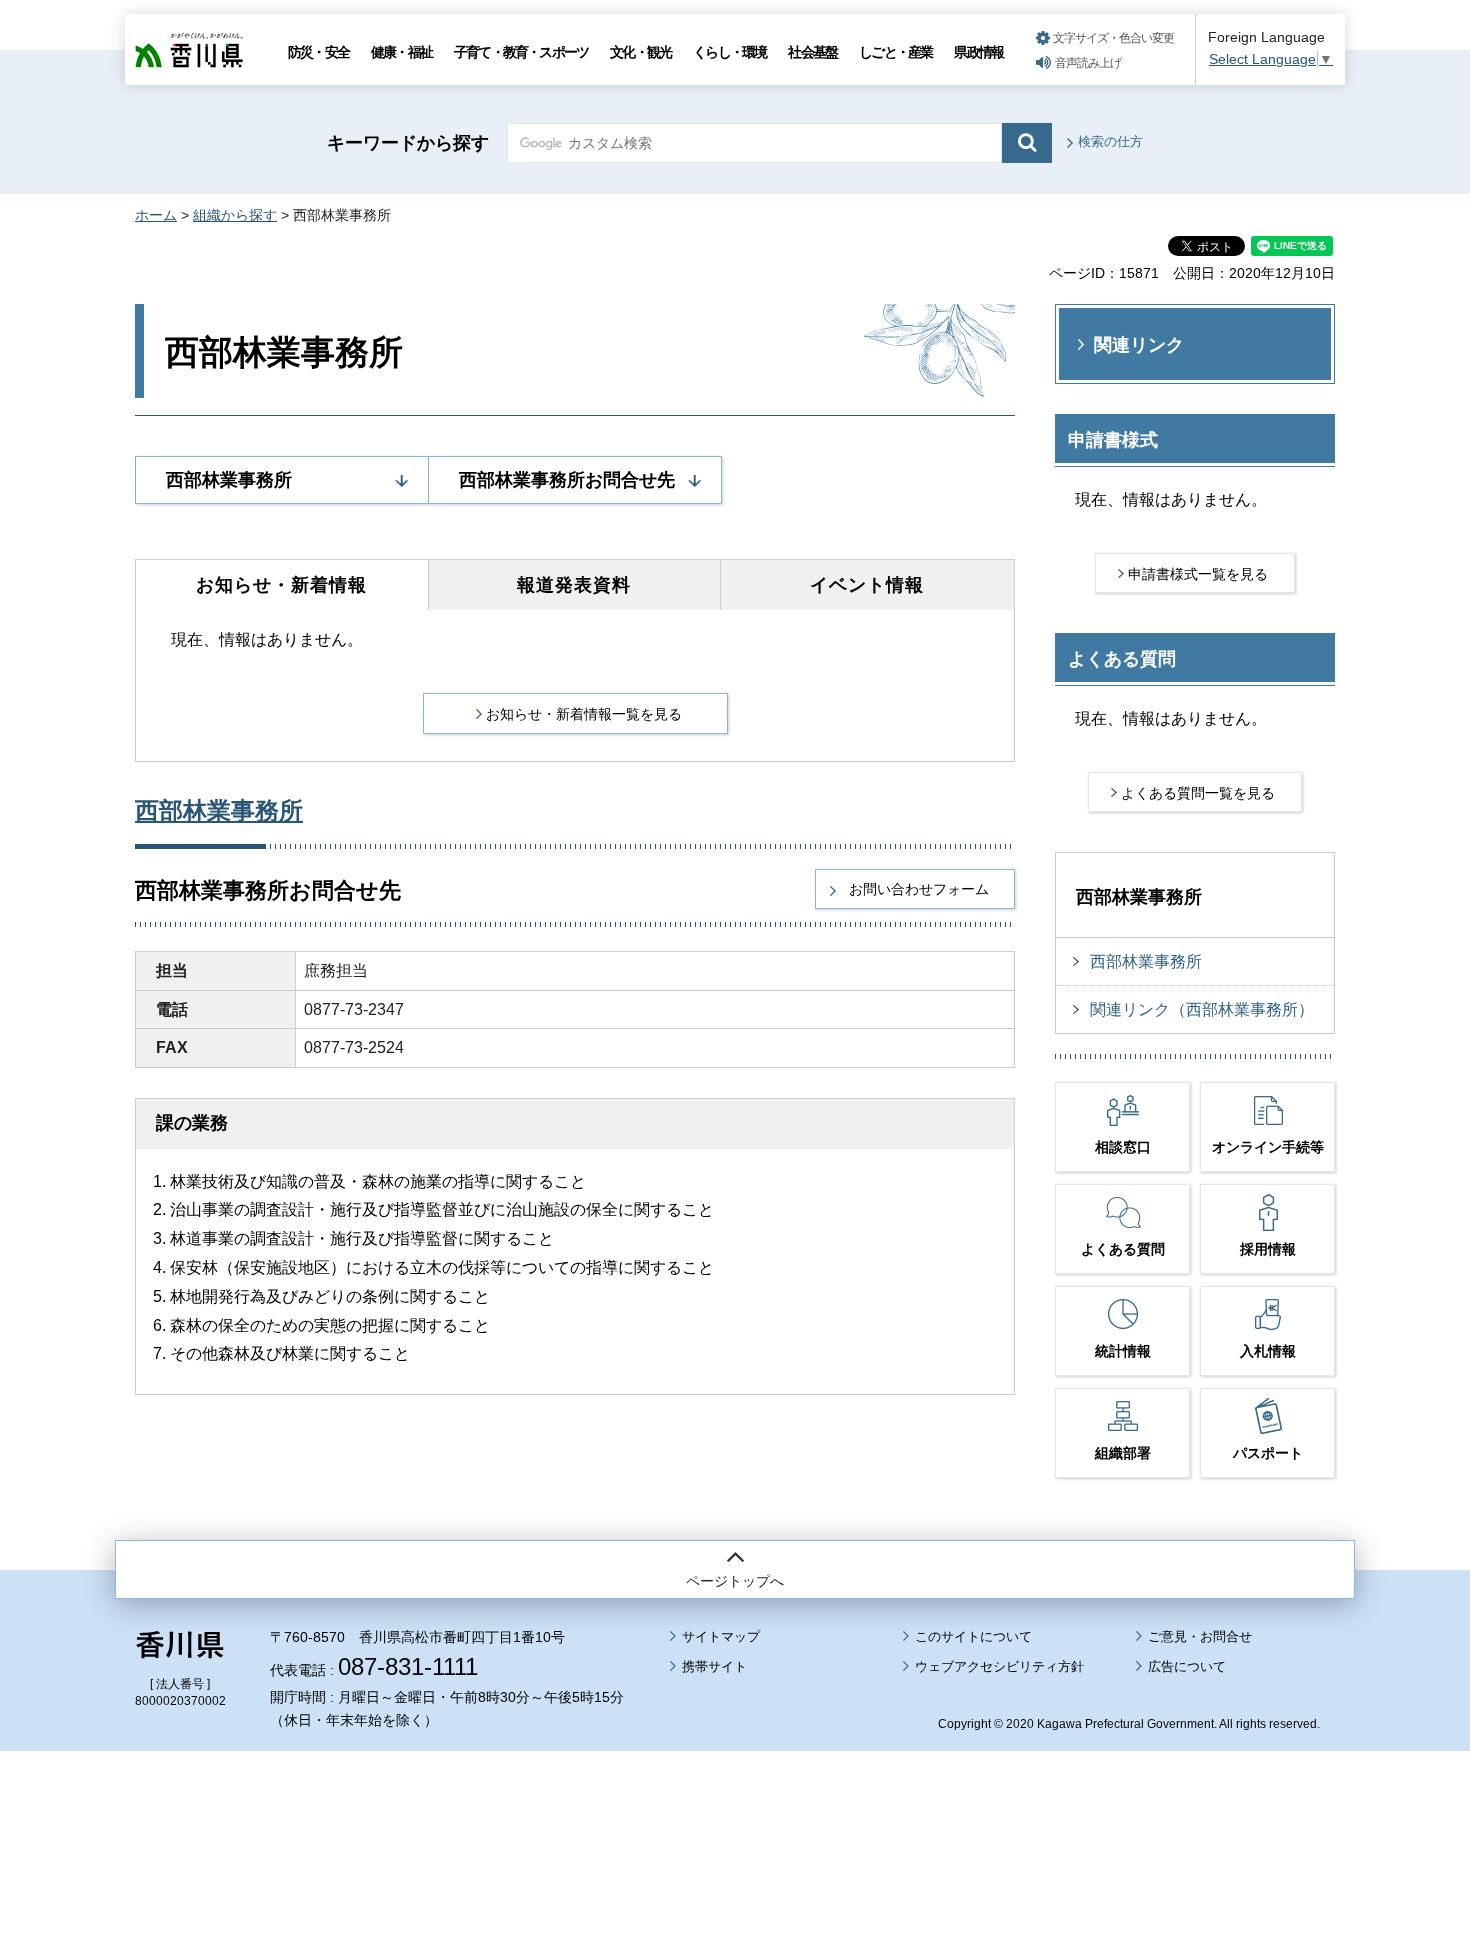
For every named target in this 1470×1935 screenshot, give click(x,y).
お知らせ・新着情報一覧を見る (584, 714)
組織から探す (235, 215)
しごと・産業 (895, 52)
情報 (867, 585)
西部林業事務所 (229, 480)
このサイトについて (973, 1636)
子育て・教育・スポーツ (521, 52)
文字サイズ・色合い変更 (1113, 38)
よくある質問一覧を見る (1198, 793)
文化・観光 (640, 52)
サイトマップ (721, 1636)
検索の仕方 (1110, 141)
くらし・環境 (729, 52)
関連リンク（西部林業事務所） (1202, 1009)
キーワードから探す (408, 143)
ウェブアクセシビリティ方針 (999, 1666)
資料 (574, 585)
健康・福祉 (401, 52)
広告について (1187, 1666)
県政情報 (978, 52)
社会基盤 (812, 52)
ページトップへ (735, 1581)
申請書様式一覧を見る (1198, 574)
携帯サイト (714, 1666)
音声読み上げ (1088, 63)
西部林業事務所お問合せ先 (567, 480)
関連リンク (1139, 345)
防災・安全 (318, 52)
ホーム (156, 215)
